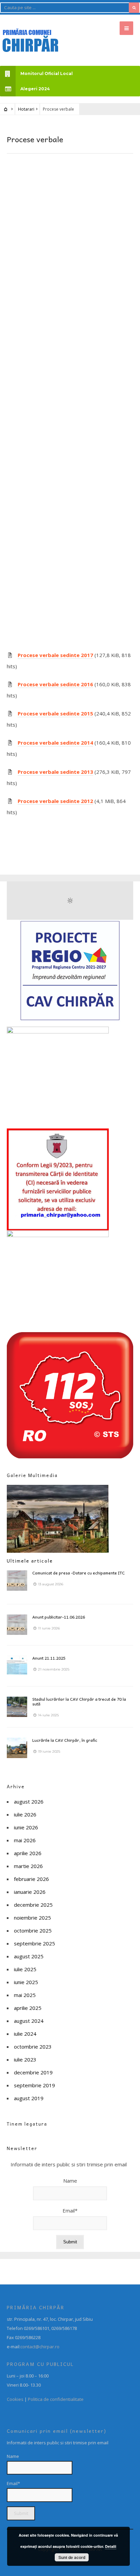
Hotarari (26, 109)
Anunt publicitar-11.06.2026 (59, 1617)
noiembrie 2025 (32, 1918)
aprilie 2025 (28, 2008)
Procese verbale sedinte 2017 (55, 655)
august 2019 (29, 2098)
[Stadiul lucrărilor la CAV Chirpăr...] (17, 1707)
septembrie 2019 (34, 2085)
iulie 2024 (25, 2034)
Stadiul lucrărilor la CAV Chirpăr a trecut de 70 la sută (79, 1701)
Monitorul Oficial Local (47, 73)
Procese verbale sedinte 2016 (55, 684)
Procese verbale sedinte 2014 (55, 743)
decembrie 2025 (33, 1905)
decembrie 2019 (33, 2072)
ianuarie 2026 (30, 1892)
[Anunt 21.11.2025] (17, 1666)
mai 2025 (25, 1995)
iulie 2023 (25, 2059)
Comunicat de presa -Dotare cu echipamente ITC (78, 1573)
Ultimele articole (30, 1561)
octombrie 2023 (33, 2047)
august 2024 (29, 2021)
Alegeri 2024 (35, 89)
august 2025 (29, 1956)
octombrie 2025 (33, 1930)
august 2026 (29, 1802)
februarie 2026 (31, 1879)
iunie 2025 (26, 1982)
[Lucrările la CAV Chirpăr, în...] (17, 1748)
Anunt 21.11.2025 (49, 1658)
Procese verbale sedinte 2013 (55, 772)
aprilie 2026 (28, 1853)
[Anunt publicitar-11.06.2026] (17, 1625)
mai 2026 (25, 1840)
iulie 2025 (25, 1969)
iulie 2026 (25, 1814)
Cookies (15, 2399)
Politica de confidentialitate (56, 2399)
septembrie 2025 (34, 1943)
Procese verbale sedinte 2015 (55, 713)
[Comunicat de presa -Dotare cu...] (17, 1581)
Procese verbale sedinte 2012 (55, 801)
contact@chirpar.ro (40, 2347)
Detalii (111, 2546)
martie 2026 (28, 1866)
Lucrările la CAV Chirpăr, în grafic (65, 1740)
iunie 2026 (26, 1827)
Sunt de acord (72, 2557)
